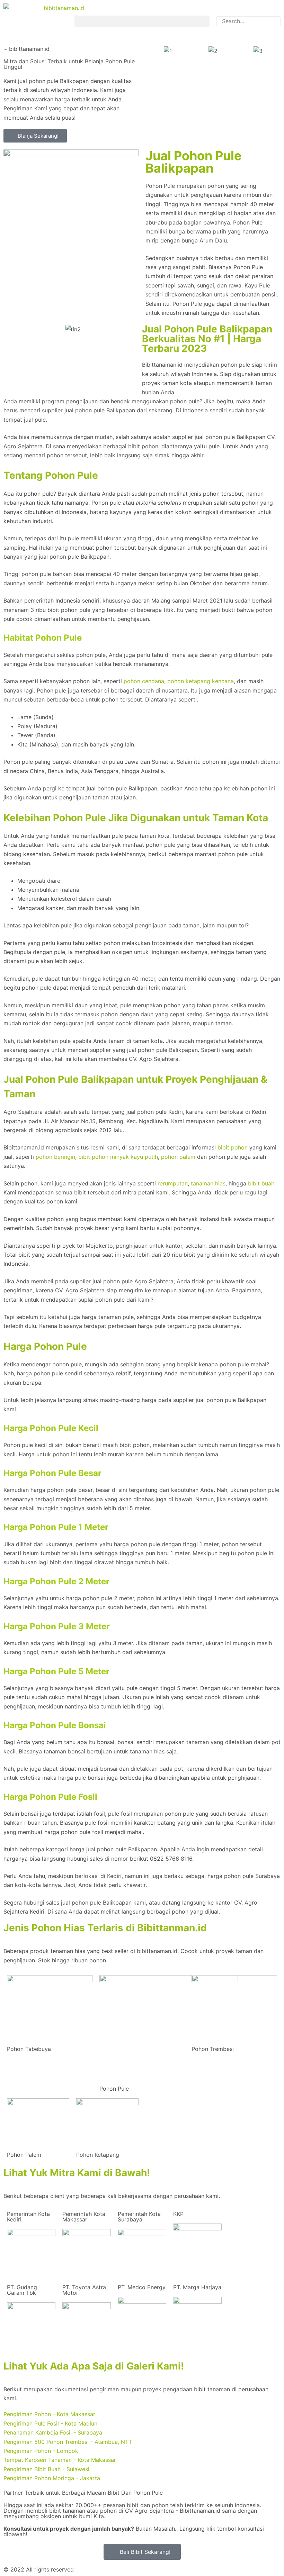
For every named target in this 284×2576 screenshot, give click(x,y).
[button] (142, 21)
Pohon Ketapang (98, 2155)
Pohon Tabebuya (29, 2049)
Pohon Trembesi (213, 2049)
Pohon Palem (24, 2155)
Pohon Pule (114, 2089)
